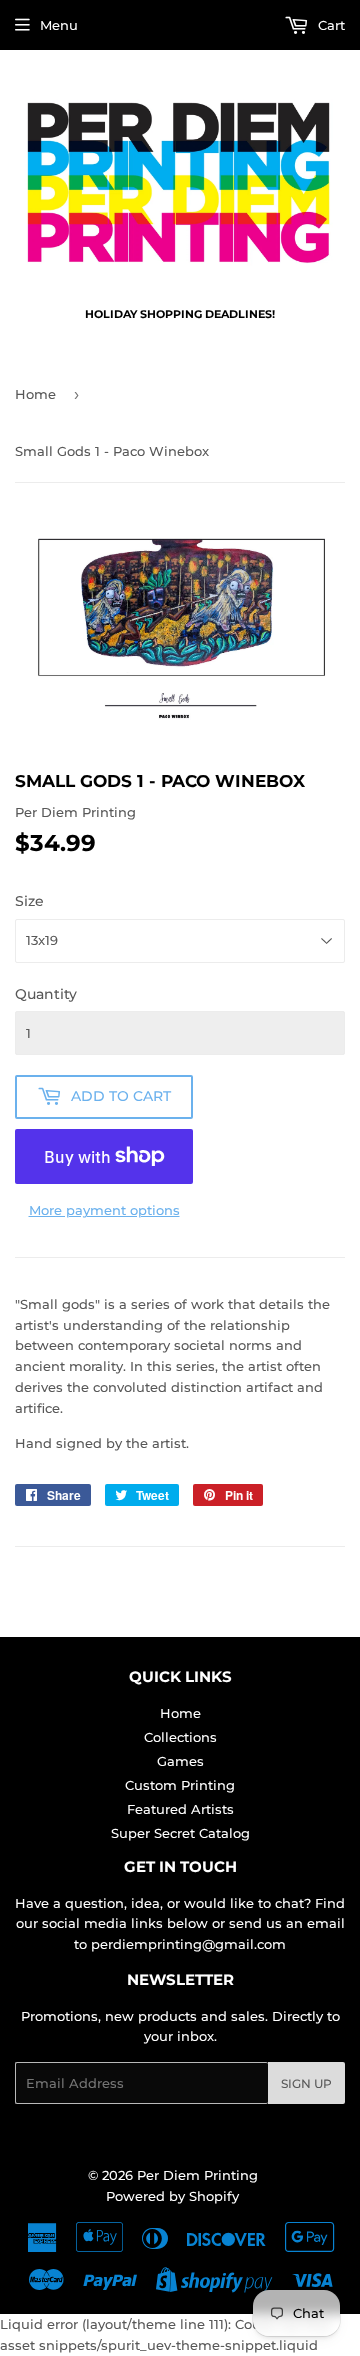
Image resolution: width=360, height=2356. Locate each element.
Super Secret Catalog (180, 1833)
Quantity (46, 994)
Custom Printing (180, 1785)
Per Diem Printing (197, 2175)
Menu (59, 25)
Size (29, 901)
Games (180, 1761)
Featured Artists (180, 1809)
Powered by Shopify (172, 2196)
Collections (180, 1737)
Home (35, 394)
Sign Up (306, 2083)
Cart (329, 25)
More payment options (104, 1210)
